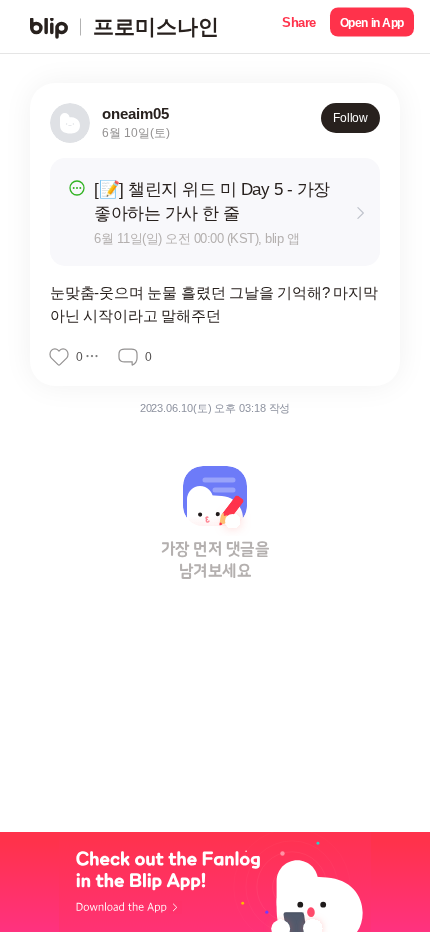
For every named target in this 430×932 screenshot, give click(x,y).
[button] (299, 26)
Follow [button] (350, 118)
